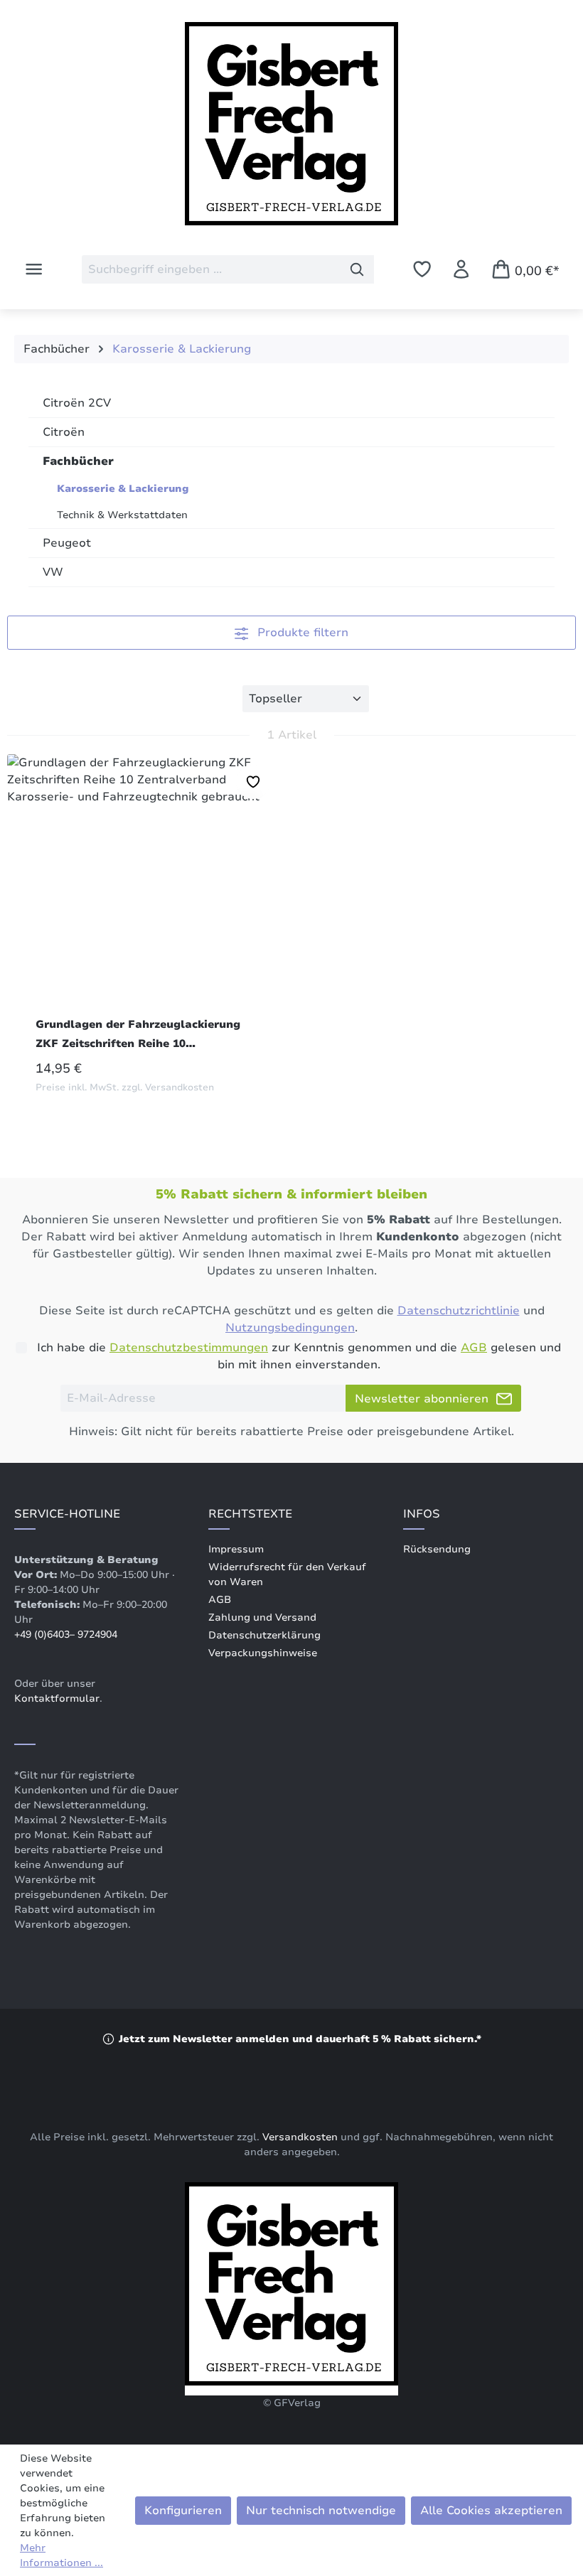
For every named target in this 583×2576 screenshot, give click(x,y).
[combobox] (211, 269)
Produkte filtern (301, 633)
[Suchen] (357, 269)
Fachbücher (78, 461)
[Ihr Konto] (461, 269)
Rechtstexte (250, 1514)
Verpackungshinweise (263, 1653)
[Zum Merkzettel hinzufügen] (253, 782)
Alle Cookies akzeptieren (491, 2511)
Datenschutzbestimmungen (189, 1348)
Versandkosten (300, 2137)
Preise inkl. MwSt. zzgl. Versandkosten (125, 1088)
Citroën (64, 432)
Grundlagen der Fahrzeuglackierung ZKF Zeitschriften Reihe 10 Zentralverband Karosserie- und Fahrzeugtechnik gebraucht (138, 1035)
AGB (474, 1348)
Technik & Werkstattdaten (122, 515)
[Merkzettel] (422, 269)
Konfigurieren (183, 2511)
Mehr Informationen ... (61, 2555)
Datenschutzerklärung (264, 1635)
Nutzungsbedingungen (290, 1328)
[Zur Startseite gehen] (291, 129)
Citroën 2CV (77, 403)
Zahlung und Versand (262, 1617)
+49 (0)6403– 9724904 (66, 1635)
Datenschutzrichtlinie (459, 1311)
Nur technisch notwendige (321, 2511)
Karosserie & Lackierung (123, 489)
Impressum (236, 1549)
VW (53, 572)
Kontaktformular (57, 1698)
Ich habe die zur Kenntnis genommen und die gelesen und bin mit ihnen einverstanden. (299, 1356)
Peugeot (67, 543)
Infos (422, 1514)
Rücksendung (437, 1549)
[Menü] (34, 269)
